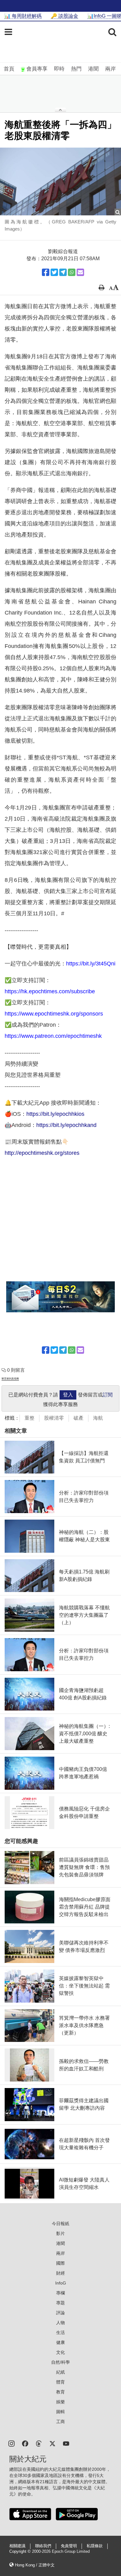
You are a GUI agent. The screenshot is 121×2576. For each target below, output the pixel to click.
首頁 (9, 69)
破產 (78, 1418)
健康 (60, 2342)
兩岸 (110, 69)
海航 (98, 1418)
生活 (60, 2332)
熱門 (76, 69)
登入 (68, 1395)
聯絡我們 (43, 2546)
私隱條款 (95, 2546)
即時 (59, 69)
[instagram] (11, 2443)
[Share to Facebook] (46, 272)
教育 (60, 2392)
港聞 (93, 69)
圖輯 (60, 2412)
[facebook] (25, 2443)
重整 (29, 1418)
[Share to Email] (80, 272)
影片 (60, 2233)
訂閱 (108, 1395)
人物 (60, 2323)
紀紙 (60, 2372)
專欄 (60, 2293)
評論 (60, 2313)
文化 (60, 2352)
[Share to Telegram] (63, 272)
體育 (60, 2382)
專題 (60, 2303)
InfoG (61, 2283)
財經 (60, 2273)
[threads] (39, 2443)
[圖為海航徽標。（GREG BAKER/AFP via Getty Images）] (60, 181)
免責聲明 (69, 2546)
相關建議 (17, 2546)
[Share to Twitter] (54, 272)
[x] (52, 2443)
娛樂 (60, 2402)
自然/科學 (60, 2362)
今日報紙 (60, 2224)
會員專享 (37, 69)
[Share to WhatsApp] (72, 272)
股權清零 (54, 1418)
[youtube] (66, 2443)
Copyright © (21, 2552)
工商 (60, 2422)
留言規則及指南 (10, 1379)
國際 (60, 2263)
